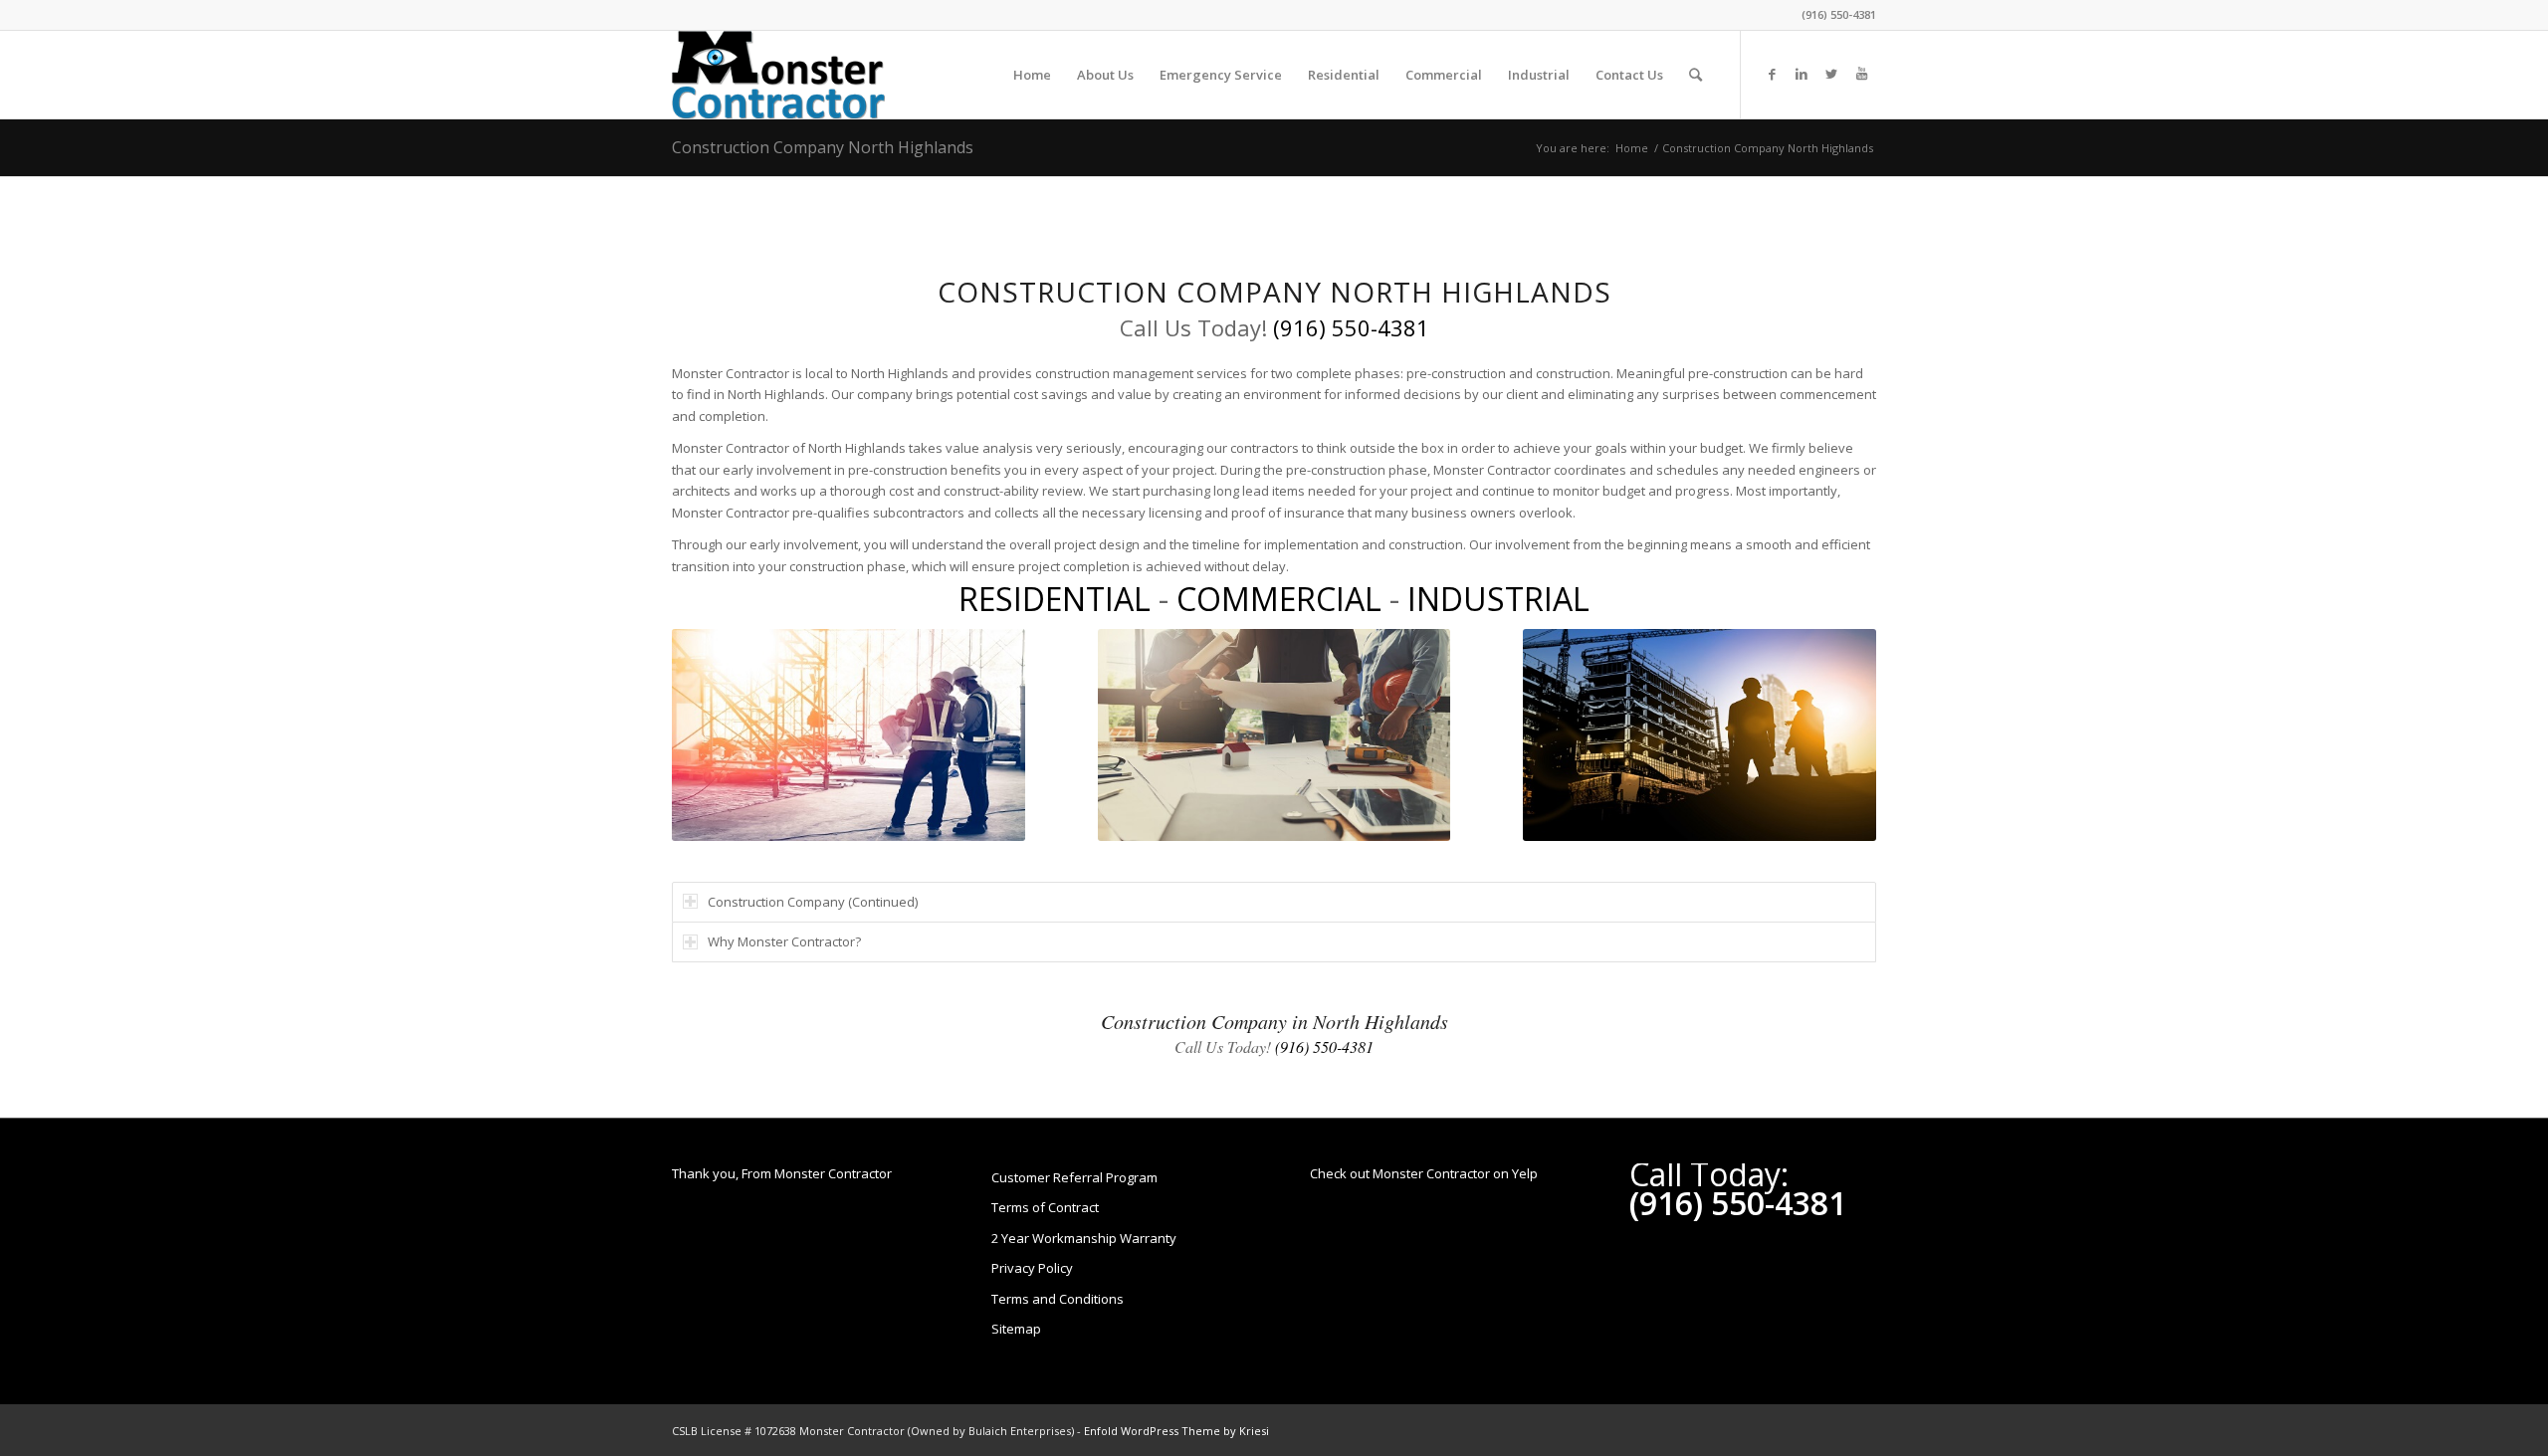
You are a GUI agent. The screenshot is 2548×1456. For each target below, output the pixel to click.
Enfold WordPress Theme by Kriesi (1176, 1431)
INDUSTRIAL (1498, 599)
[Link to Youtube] (1861, 74)
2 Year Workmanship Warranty (1084, 1238)
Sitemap (1016, 1329)
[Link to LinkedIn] (1802, 74)
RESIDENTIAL (1055, 599)
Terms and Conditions (1058, 1299)
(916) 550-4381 (1839, 14)
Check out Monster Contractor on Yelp (1424, 1173)
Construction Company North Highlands (823, 147)
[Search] (1696, 75)
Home (1632, 148)
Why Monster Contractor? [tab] (784, 941)
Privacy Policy (1032, 1268)
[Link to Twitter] (1831, 74)
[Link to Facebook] (1772, 74)
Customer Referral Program (1074, 1177)
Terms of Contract (1045, 1207)
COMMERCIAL (1279, 599)
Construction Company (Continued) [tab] (813, 902)
